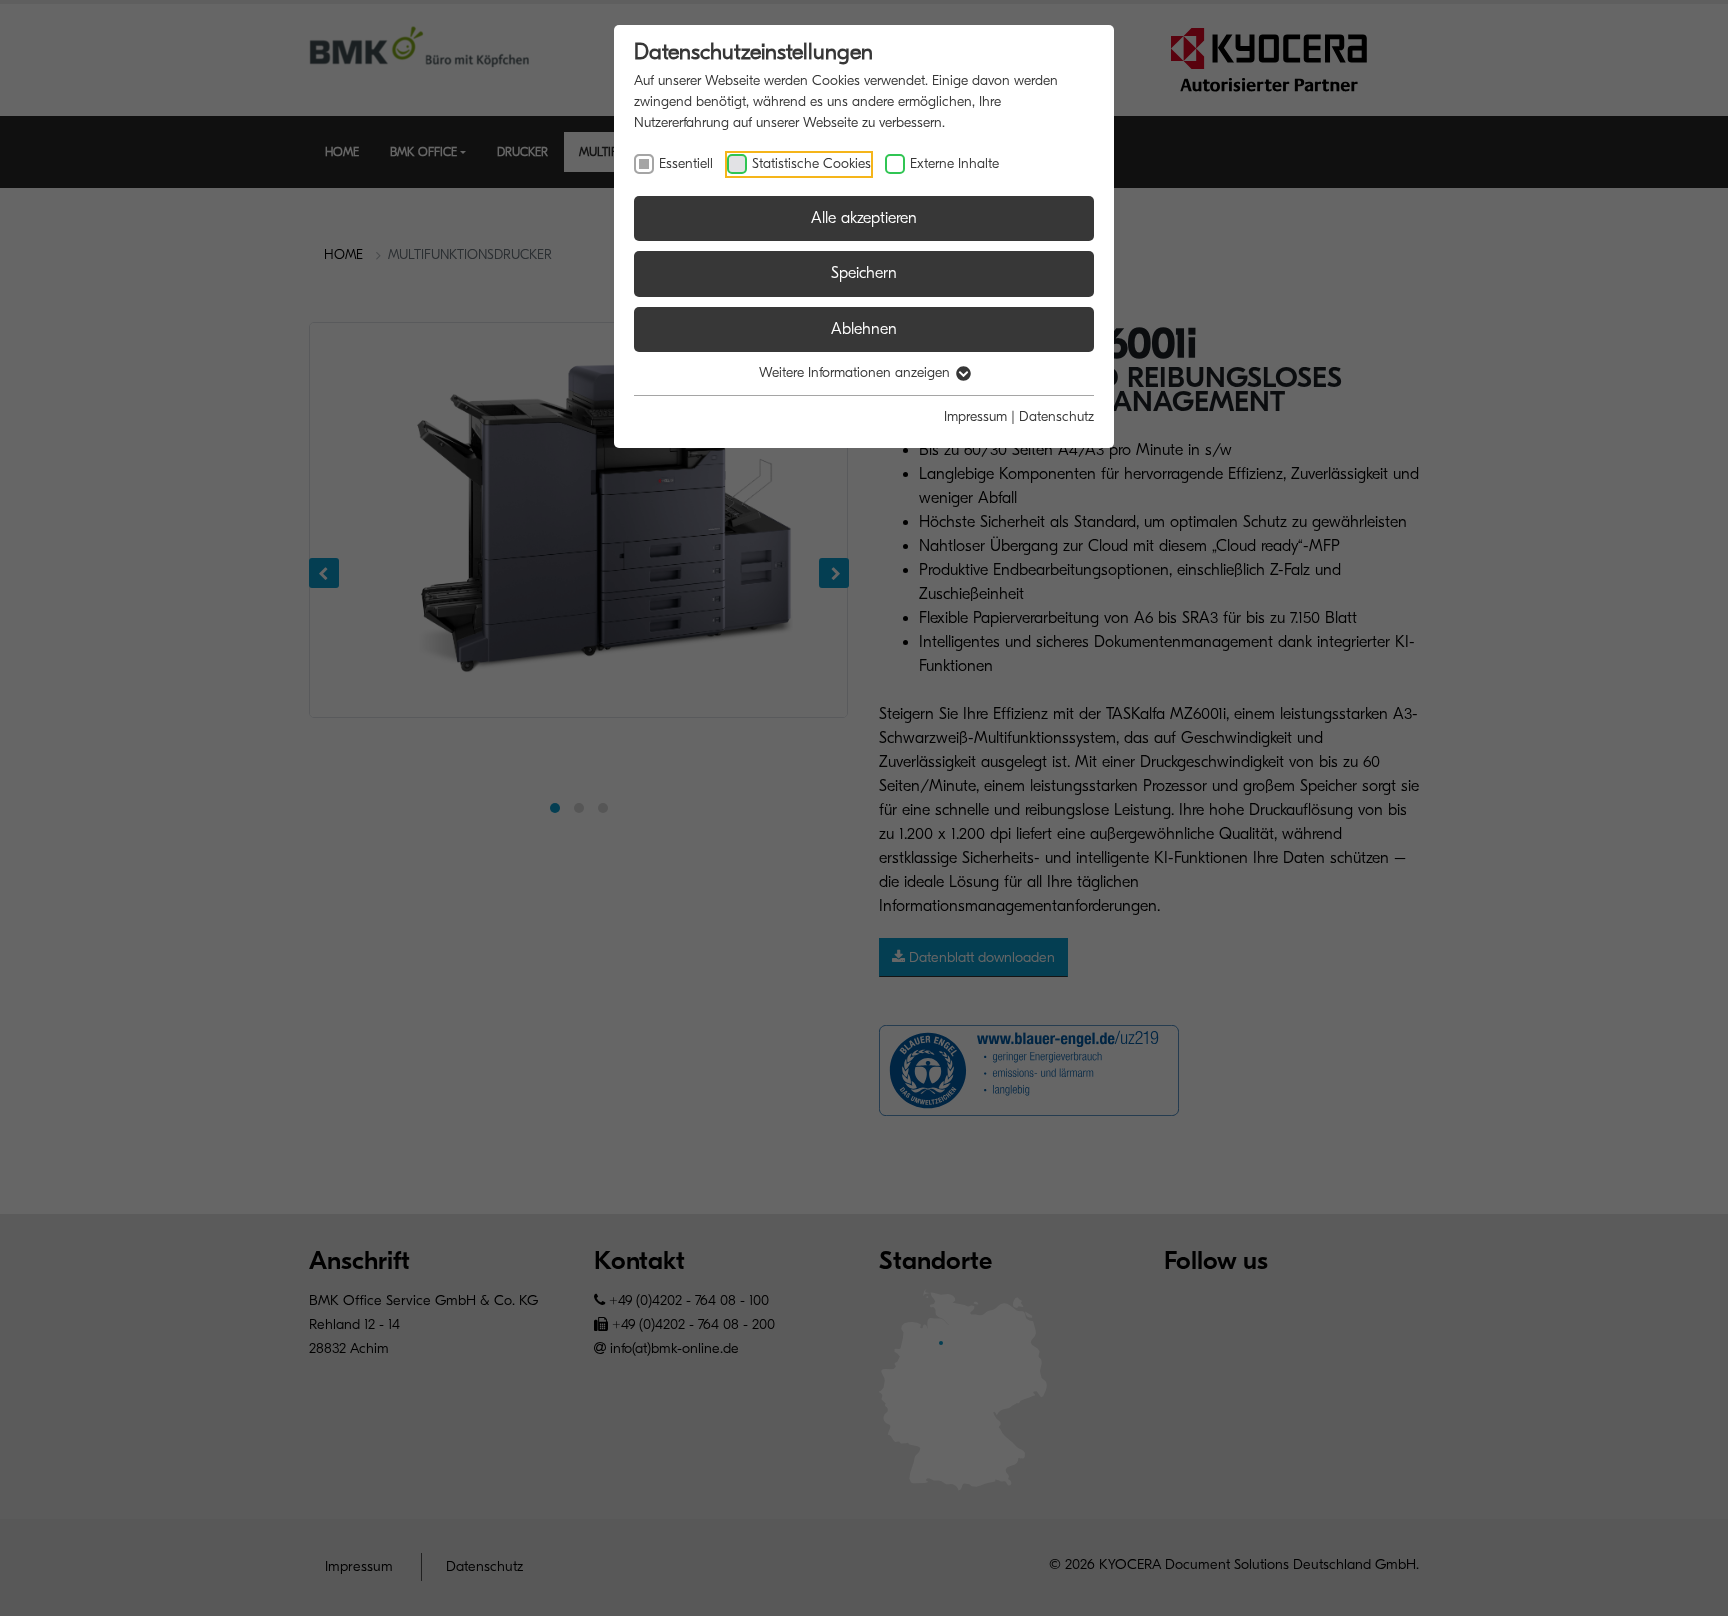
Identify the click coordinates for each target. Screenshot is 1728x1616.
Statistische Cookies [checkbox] (811, 163)
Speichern (864, 273)
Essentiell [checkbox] (686, 163)
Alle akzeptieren (864, 218)
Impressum (975, 416)
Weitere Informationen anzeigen (856, 372)
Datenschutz (1056, 416)
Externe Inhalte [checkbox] (954, 163)
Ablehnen (864, 329)
